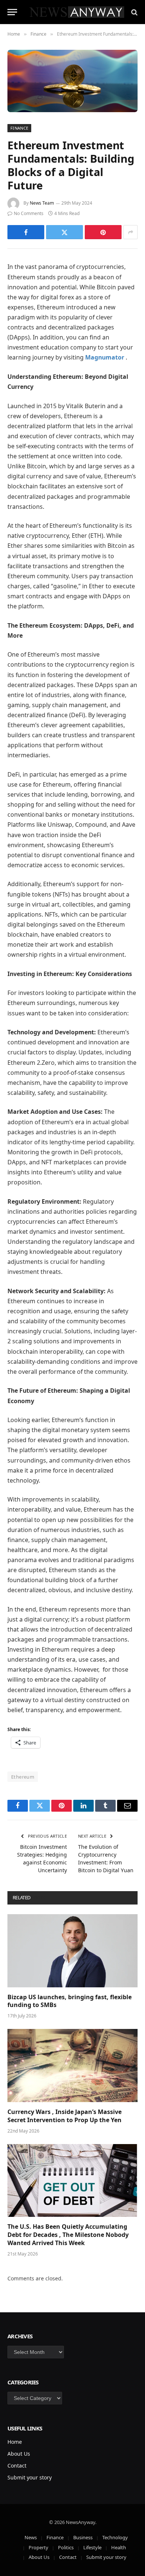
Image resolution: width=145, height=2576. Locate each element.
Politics (66, 2547)
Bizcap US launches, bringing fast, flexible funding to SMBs (70, 2001)
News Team (42, 203)
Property (38, 2547)
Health (119, 2547)
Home (15, 2442)
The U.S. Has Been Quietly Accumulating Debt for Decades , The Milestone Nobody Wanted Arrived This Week (68, 2235)
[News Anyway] (76, 12)
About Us (19, 2454)
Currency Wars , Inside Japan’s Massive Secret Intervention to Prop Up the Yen (65, 2116)
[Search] (134, 12)
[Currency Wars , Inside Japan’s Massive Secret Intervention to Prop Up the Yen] (72, 2066)
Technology (115, 2537)
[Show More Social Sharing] (130, 232)
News (31, 2537)
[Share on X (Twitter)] (65, 232)
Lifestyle (92, 2547)
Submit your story (30, 2477)
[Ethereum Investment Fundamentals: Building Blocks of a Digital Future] (72, 81)
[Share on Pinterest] (103, 232)
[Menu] (12, 12)
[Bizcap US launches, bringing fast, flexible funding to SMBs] (72, 1951)
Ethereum (23, 1777)
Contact (17, 2466)
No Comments (29, 213)
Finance (19, 128)
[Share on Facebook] (26, 232)
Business (83, 2537)
